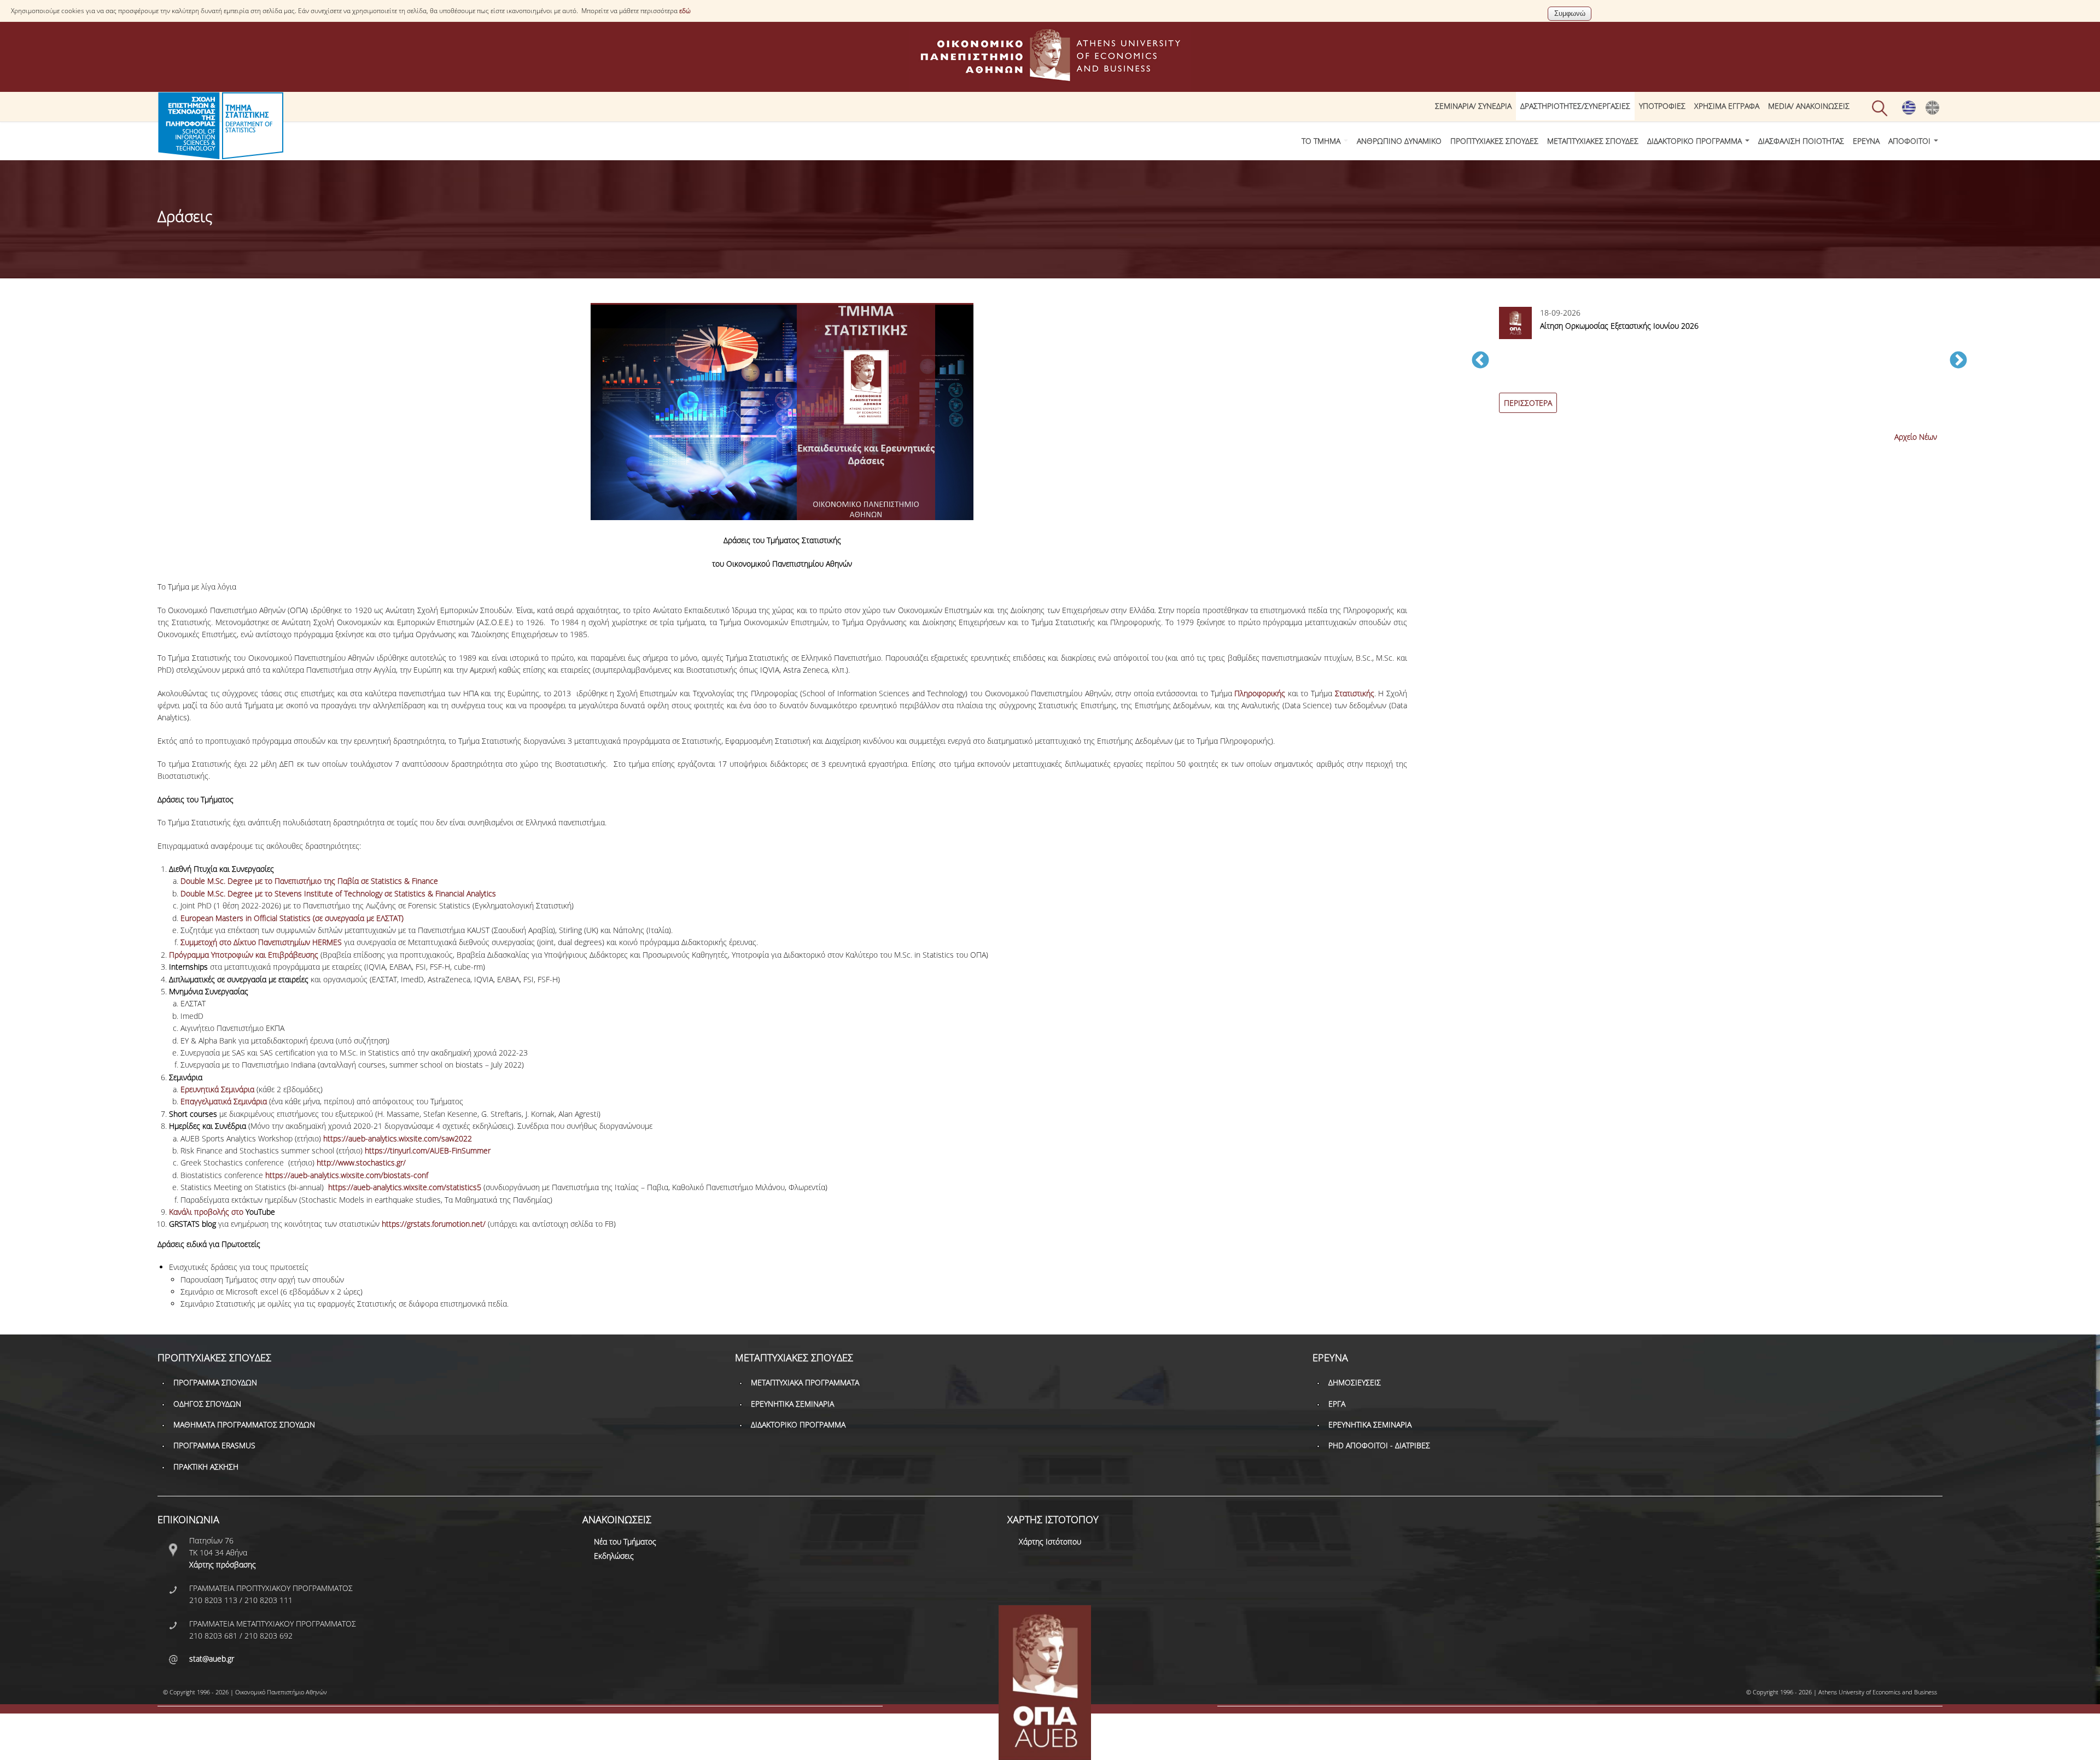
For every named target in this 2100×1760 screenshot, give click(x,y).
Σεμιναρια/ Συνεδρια (1473, 106)
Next (1958, 361)
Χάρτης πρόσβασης (223, 1564)
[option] (1719, 366)
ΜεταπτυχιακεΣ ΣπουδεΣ (1593, 141)
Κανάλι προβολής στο (222, 1212)
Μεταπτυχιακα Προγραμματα (805, 1382)
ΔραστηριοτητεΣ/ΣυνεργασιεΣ (1575, 106)
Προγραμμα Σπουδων (215, 1382)
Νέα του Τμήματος (625, 1542)
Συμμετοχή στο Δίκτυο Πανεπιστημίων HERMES (261, 942)
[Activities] (1932, 112)
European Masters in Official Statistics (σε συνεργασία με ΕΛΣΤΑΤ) (292, 918)
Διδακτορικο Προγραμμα (1696, 141)
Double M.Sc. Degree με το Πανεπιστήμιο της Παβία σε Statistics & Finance (309, 881)
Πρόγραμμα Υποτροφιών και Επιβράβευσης (244, 955)
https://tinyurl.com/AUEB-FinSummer (428, 1150)
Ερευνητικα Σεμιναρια (792, 1404)
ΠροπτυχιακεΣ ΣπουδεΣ (1494, 141)
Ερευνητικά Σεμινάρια (217, 1089)
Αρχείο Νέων (1916, 437)
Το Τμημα (1322, 141)
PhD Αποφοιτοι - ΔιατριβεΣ (1379, 1445)
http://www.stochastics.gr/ (361, 1162)
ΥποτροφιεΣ (1662, 106)
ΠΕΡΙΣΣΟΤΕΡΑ (1528, 403)
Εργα (1337, 1404)
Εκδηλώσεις (614, 1556)
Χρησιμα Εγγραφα (1727, 106)
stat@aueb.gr (212, 1659)
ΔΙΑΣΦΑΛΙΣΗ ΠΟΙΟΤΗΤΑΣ (1801, 141)
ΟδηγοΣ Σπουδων (207, 1404)
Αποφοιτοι (1911, 141)
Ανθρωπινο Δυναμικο (1399, 141)
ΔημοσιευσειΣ (1355, 1382)
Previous (1480, 361)
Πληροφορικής (1260, 693)
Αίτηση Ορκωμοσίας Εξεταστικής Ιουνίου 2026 (1619, 326)
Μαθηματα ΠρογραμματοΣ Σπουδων (244, 1424)
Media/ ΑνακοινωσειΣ (1809, 106)
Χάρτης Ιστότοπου (1050, 1542)
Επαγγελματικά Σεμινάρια (224, 1101)
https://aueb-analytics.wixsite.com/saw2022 (398, 1138)
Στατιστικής (1355, 693)
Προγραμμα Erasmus (214, 1445)
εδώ (685, 11)
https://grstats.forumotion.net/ (434, 1224)
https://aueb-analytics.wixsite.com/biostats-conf (347, 1175)
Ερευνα (1866, 141)
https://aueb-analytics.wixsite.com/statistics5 (405, 1187)
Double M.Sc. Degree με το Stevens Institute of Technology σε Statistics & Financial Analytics (338, 893)
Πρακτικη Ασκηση (206, 1467)
